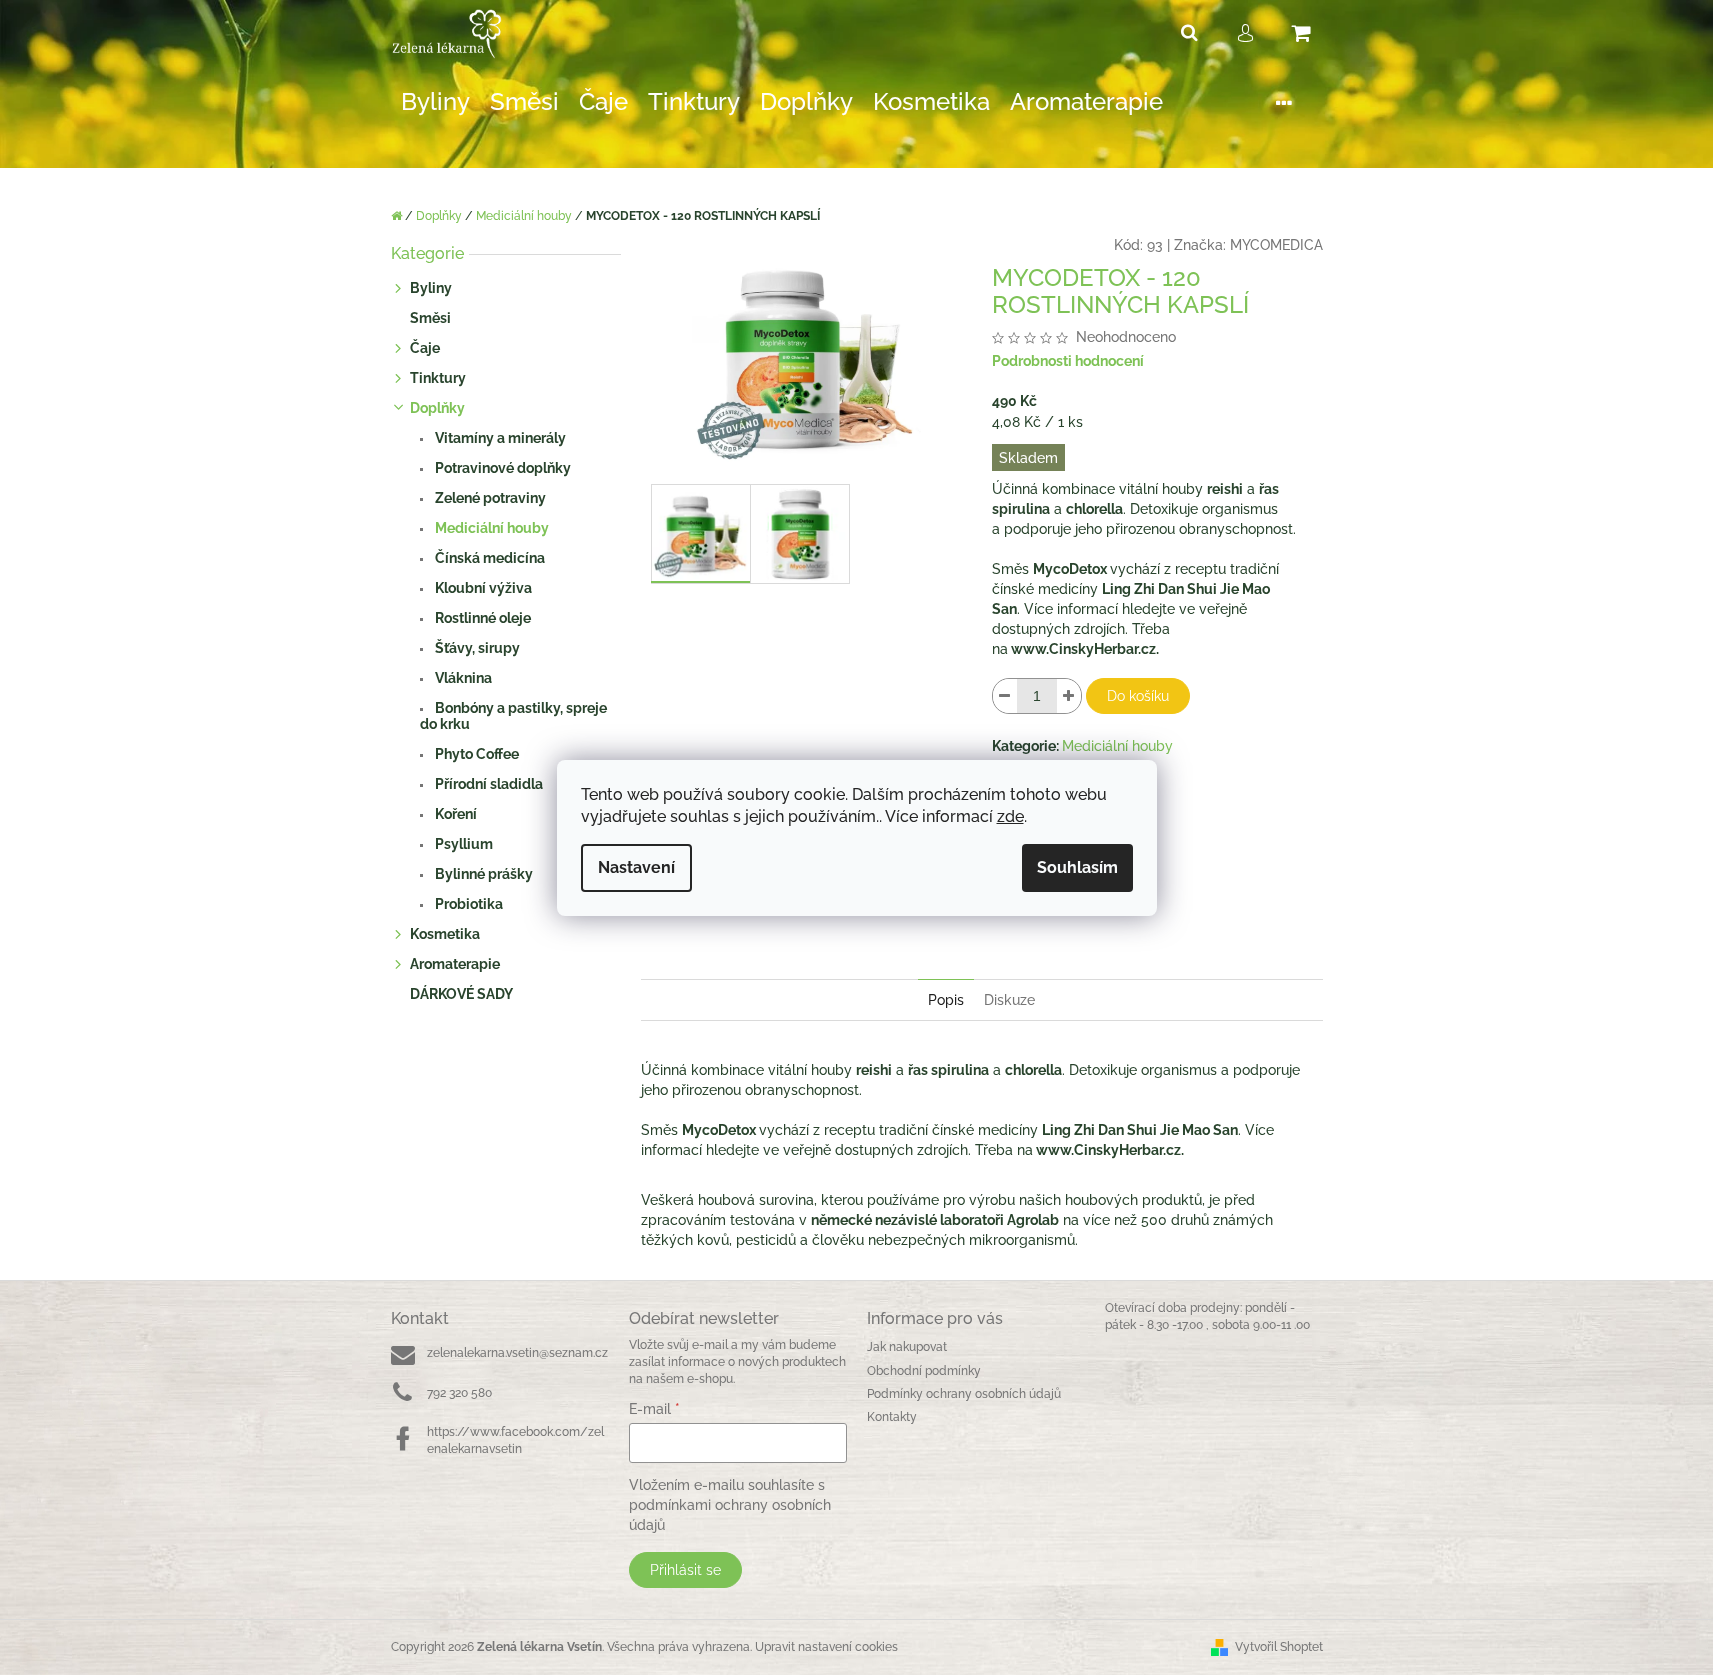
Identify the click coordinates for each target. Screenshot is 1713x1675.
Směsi (430, 318)
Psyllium (462, 844)
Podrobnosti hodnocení (1068, 361)
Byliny (431, 288)
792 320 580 (459, 1393)
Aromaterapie (455, 964)
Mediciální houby (490, 528)
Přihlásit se (685, 1570)
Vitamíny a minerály (499, 438)
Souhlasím (1077, 867)
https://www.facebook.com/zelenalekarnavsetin (515, 1440)
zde (1010, 816)
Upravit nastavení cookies (826, 1647)
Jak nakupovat (907, 1347)
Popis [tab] (946, 1000)
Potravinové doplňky (501, 468)
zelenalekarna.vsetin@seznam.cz (517, 1353)
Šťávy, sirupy (476, 648)
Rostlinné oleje (481, 618)
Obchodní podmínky (924, 1371)
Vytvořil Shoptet (1279, 1647)
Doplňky (437, 408)
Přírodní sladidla (487, 784)
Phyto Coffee (475, 754)
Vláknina (462, 678)
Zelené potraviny (489, 498)
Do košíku (1138, 696)
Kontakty (892, 1417)
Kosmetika (445, 934)
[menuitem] (435, 102)
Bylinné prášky (482, 874)
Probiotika (467, 904)
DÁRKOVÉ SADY (461, 994)
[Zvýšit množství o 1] (1069, 696)
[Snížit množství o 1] (1005, 696)
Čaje (425, 348)
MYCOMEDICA (1276, 245)
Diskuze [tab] (1009, 1000)
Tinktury (438, 378)
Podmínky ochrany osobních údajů (964, 1394)
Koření (454, 814)
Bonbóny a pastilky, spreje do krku (513, 716)
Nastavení (636, 867)
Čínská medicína (488, 558)
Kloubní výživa (482, 588)
